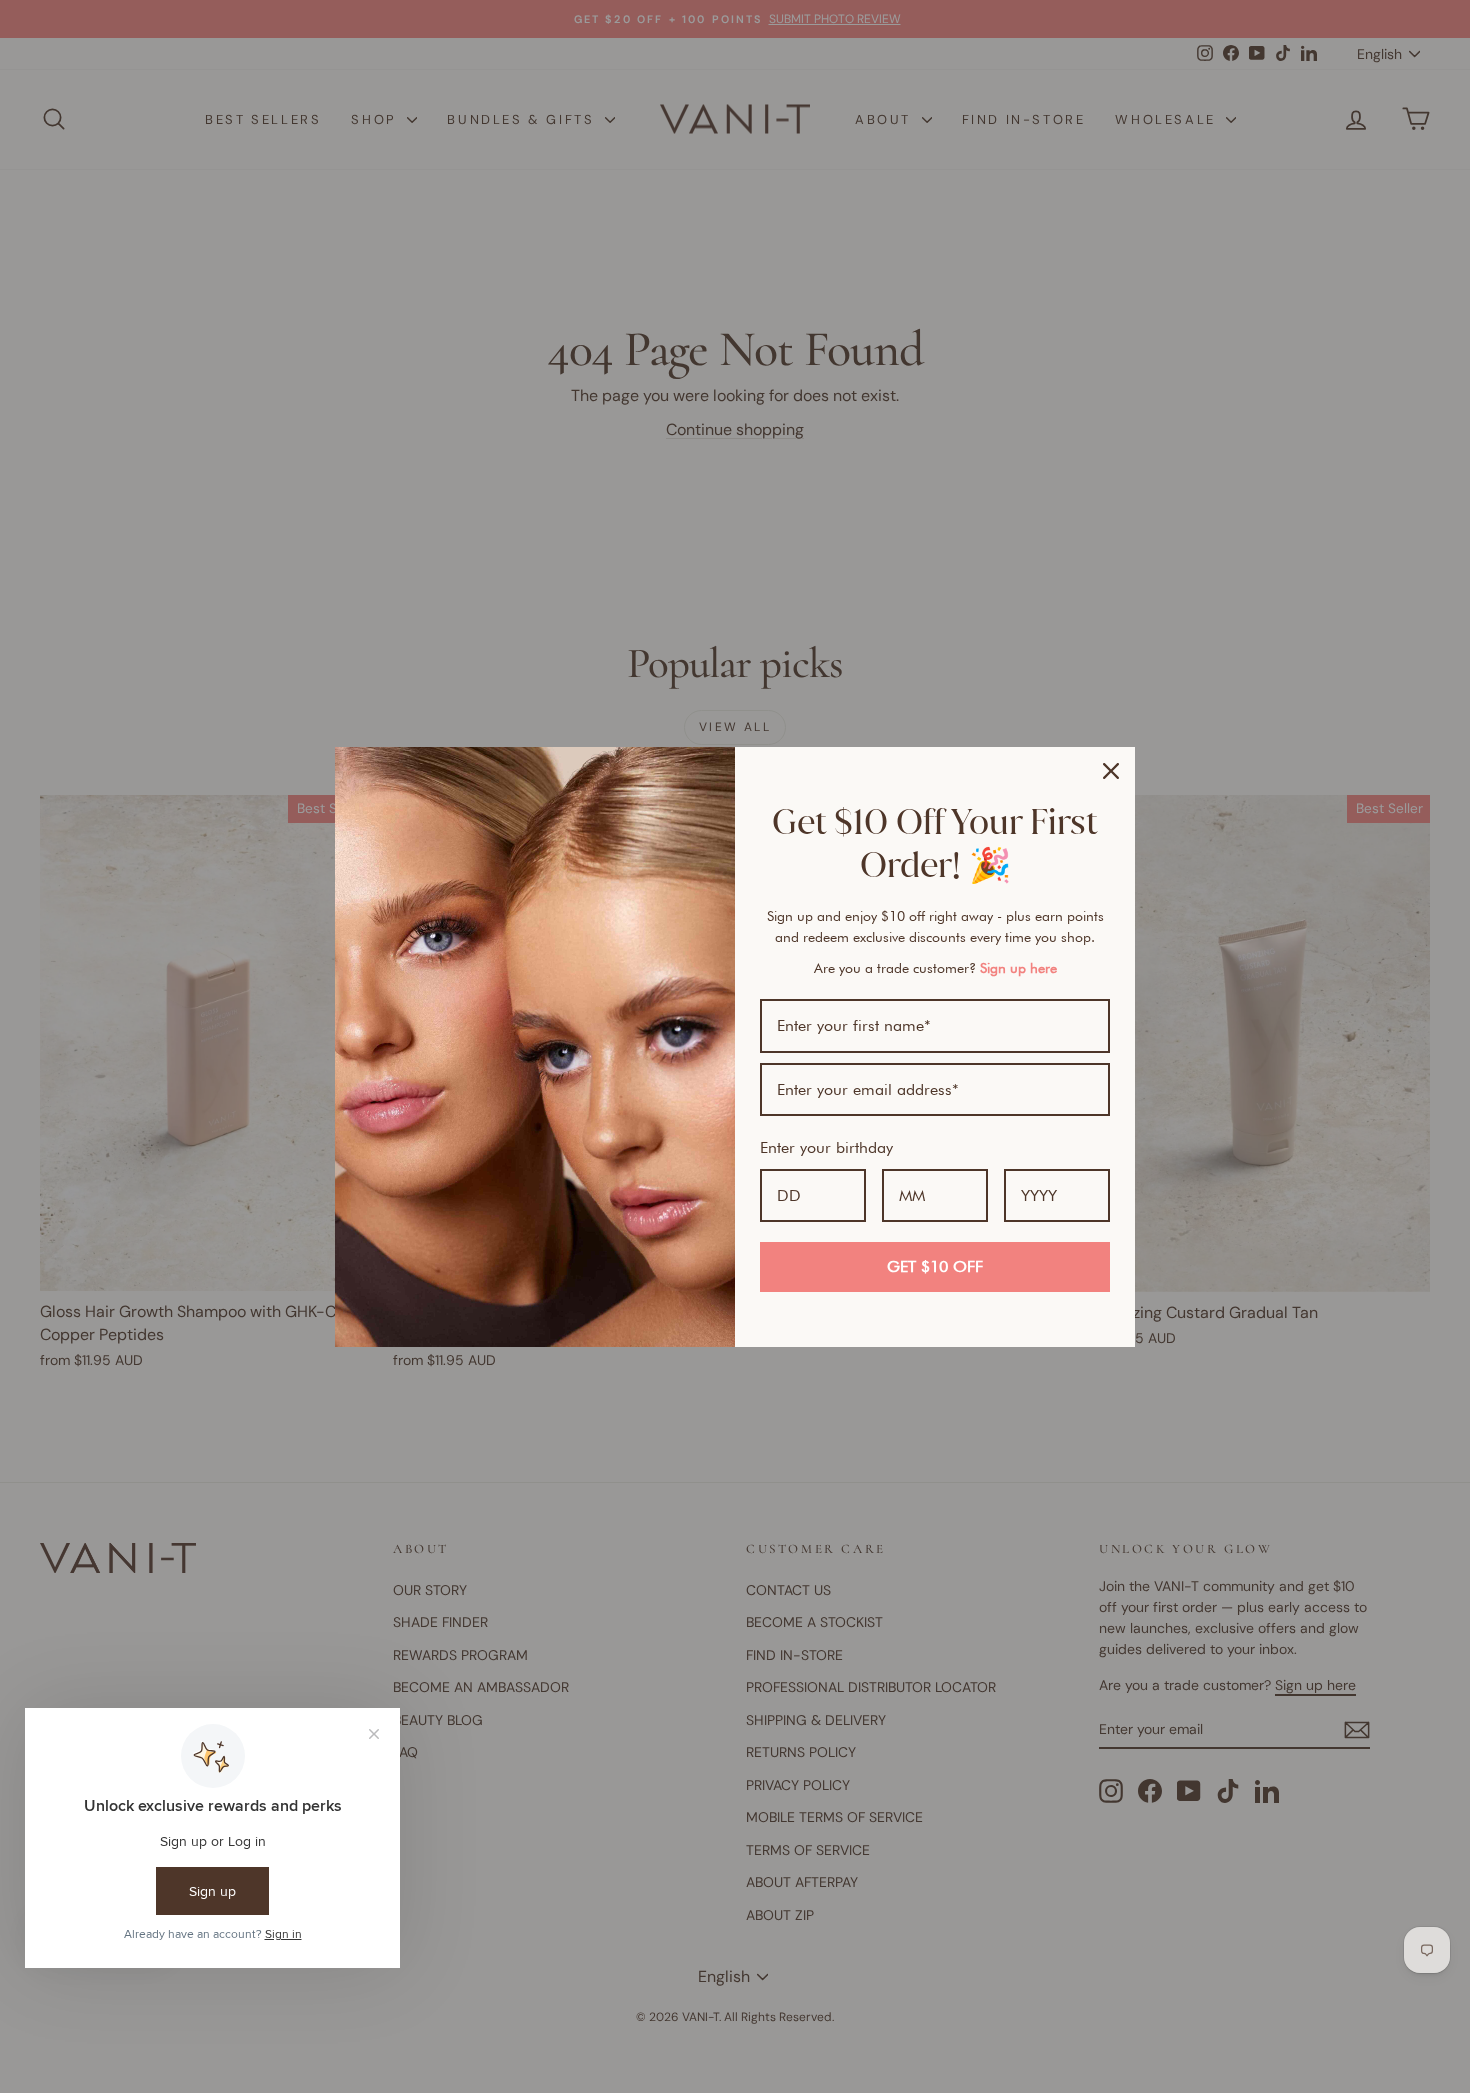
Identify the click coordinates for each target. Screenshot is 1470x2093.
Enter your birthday (826, 1147)
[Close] (1111, 771)
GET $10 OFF (935, 1266)
